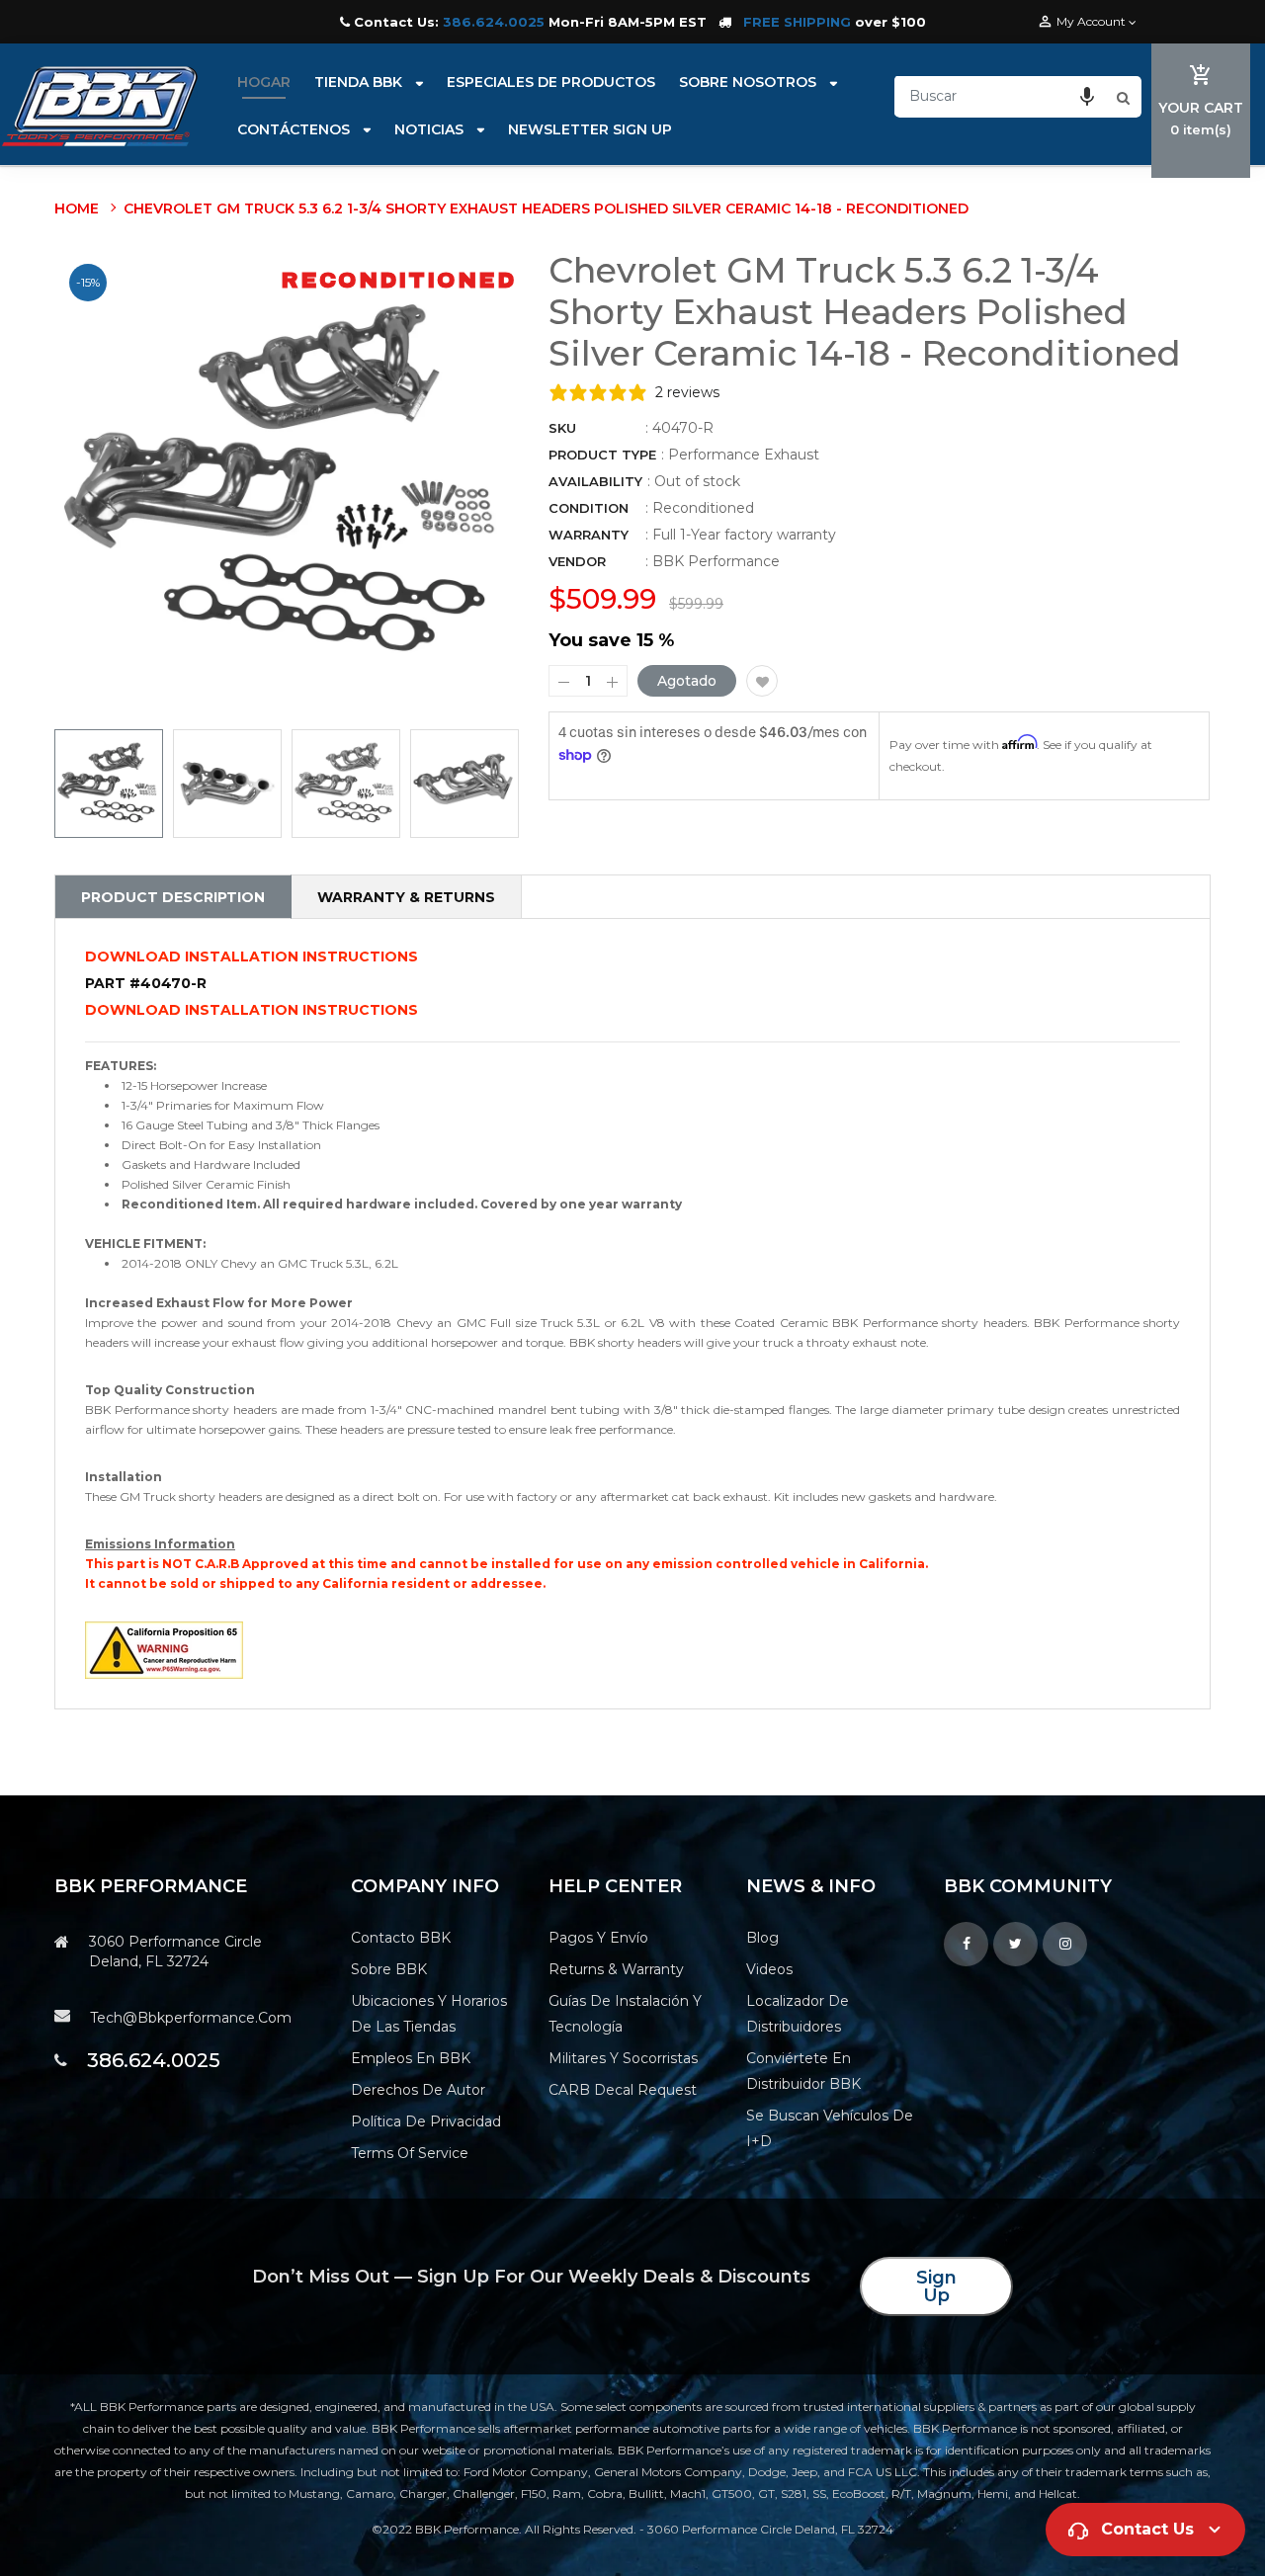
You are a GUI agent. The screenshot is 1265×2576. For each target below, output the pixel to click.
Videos (769, 1969)
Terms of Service (410, 2153)
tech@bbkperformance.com (191, 2018)
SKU (562, 428)
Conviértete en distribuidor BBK (803, 2071)
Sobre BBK (389, 1969)
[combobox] (1003, 96)
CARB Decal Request (623, 2090)
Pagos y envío (598, 1938)
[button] (1087, 96)
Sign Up (936, 2286)
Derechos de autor (418, 2090)
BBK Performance (716, 561)
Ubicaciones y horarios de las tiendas (429, 2014)
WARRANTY (589, 535)
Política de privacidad (426, 2121)
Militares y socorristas (623, 2058)
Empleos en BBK (411, 2058)
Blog (762, 1938)
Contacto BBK (401, 1938)
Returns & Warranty (616, 1969)
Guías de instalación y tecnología (625, 2014)
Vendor (577, 561)
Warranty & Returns (406, 897)
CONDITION (589, 508)
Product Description (173, 897)
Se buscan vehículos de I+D (830, 2128)
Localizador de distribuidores (798, 2014)
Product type (602, 455)
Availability (595, 481)
